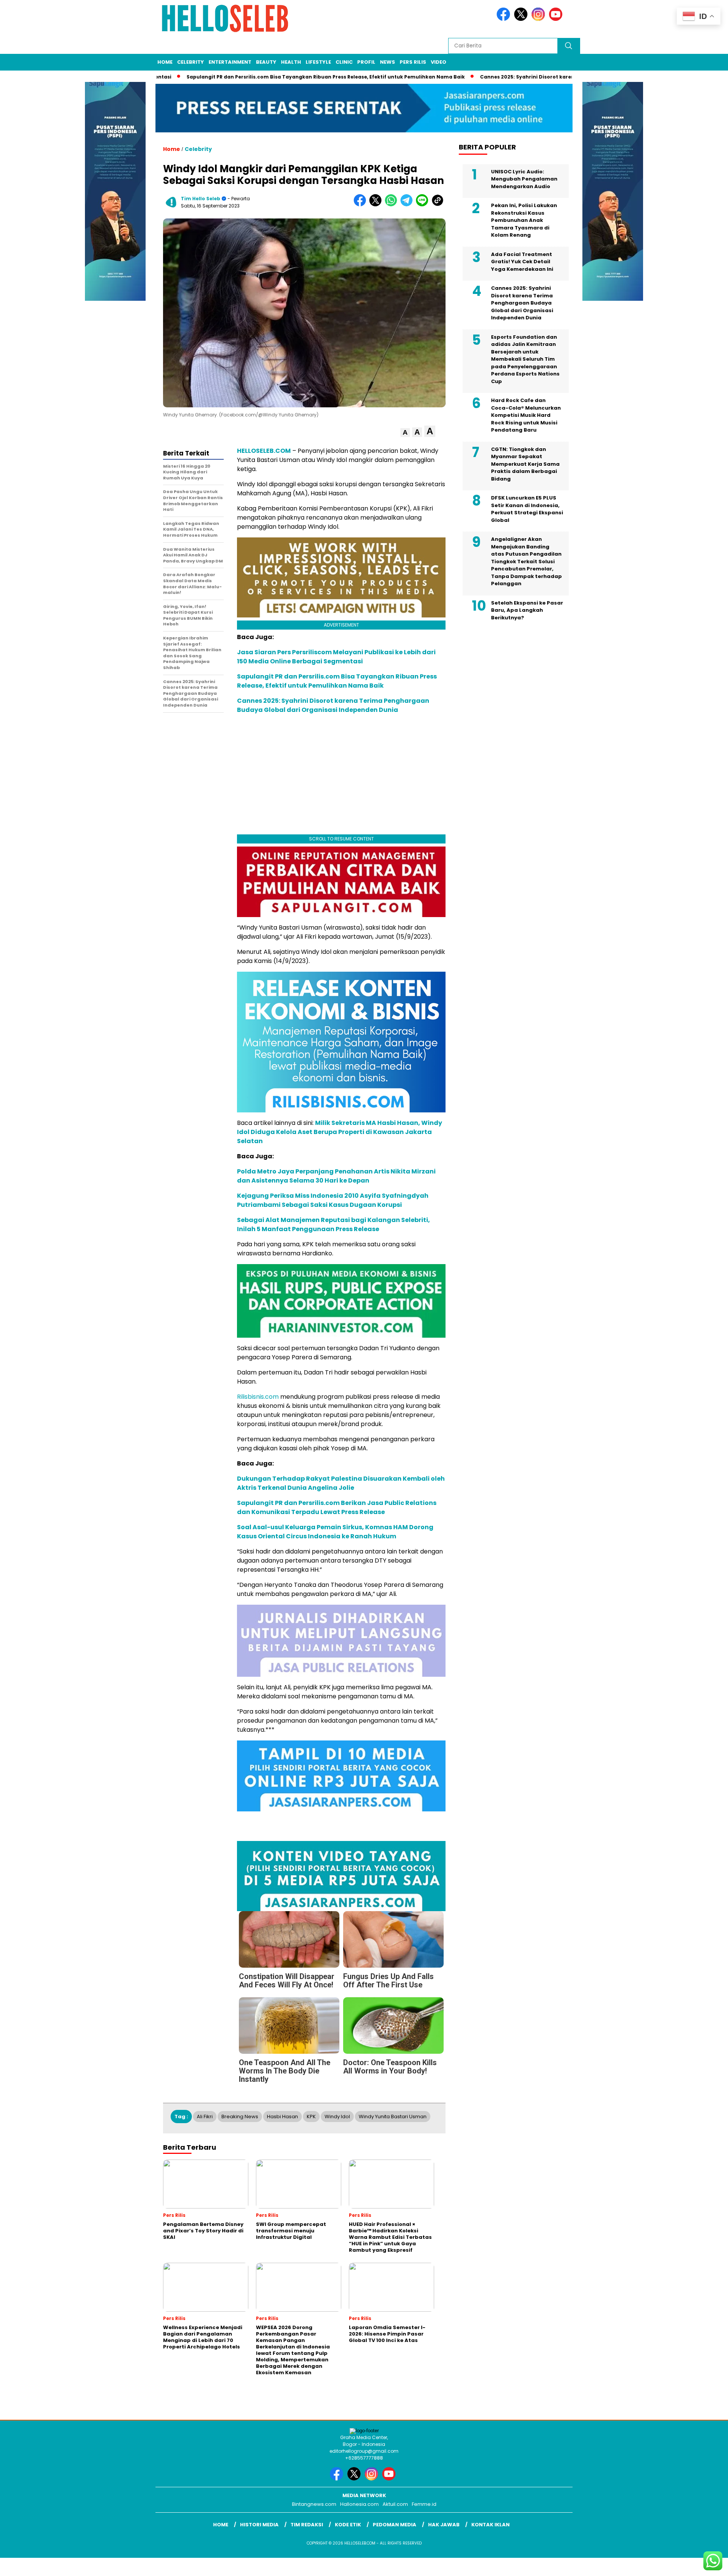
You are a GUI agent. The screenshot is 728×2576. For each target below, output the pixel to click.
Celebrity (191, 62)
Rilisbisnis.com (258, 1397)
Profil (366, 62)
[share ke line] (424, 205)
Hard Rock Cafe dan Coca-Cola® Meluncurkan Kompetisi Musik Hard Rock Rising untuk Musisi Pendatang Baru (526, 415)
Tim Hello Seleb (201, 199)
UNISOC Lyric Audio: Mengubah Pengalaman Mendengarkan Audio (524, 179)
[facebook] (505, 19)
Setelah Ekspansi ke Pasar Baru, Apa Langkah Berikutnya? (527, 610)
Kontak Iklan (490, 2525)
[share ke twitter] (377, 205)
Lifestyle (318, 62)
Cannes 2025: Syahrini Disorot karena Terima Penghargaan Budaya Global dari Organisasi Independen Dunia (333, 705)
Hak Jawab (444, 2525)
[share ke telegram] (408, 205)
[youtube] (557, 19)
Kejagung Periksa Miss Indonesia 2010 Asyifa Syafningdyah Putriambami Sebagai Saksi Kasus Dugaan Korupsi (333, 1200)
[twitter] (522, 19)
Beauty (266, 62)
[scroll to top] (700, 2564)
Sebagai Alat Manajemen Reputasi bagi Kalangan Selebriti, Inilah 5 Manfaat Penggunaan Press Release (333, 1224)
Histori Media (259, 2525)
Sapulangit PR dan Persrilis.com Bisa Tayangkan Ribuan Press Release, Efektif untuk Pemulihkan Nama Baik (300, 77)
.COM (282, 451)
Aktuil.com (395, 2504)
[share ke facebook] (362, 205)
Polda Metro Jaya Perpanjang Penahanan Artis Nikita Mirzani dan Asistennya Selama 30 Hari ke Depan (336, 1176)
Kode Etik (348, 2525)
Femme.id (424, 2504)
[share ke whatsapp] (393, 205)
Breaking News (240, 2117)
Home (165, 62)
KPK (311, 2117)
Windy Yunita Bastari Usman (393, 2117)
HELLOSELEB (255, 451)
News (388, 62)
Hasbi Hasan (282, 2117)
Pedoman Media (395, 2525)
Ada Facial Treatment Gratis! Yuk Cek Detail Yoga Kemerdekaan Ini (522, 261)
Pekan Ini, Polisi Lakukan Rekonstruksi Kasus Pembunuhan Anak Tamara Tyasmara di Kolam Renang (524, 220)
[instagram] (540, 19)
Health (291, 62)
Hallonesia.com (359, 2504)
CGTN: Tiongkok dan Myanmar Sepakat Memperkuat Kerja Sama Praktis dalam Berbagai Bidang (525, 464)
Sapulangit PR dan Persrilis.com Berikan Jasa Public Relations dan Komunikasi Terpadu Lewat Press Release (337, 1507)
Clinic (344, 62)
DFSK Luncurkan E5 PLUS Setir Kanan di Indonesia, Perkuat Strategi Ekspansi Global (527, 509)
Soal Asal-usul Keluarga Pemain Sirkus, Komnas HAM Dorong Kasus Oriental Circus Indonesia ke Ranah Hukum (335, 1532)
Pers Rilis (413, 62)
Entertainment (230, 62)
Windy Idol (337, 2117)
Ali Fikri (205, 2117)
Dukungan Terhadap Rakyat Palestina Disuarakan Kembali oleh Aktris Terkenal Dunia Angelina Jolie (341, 1483)
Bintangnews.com (314, 2504)
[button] (405, 433)
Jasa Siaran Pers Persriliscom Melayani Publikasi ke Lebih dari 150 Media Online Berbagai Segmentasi (336, 657)
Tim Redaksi (307, 2525)
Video (439, 62)
